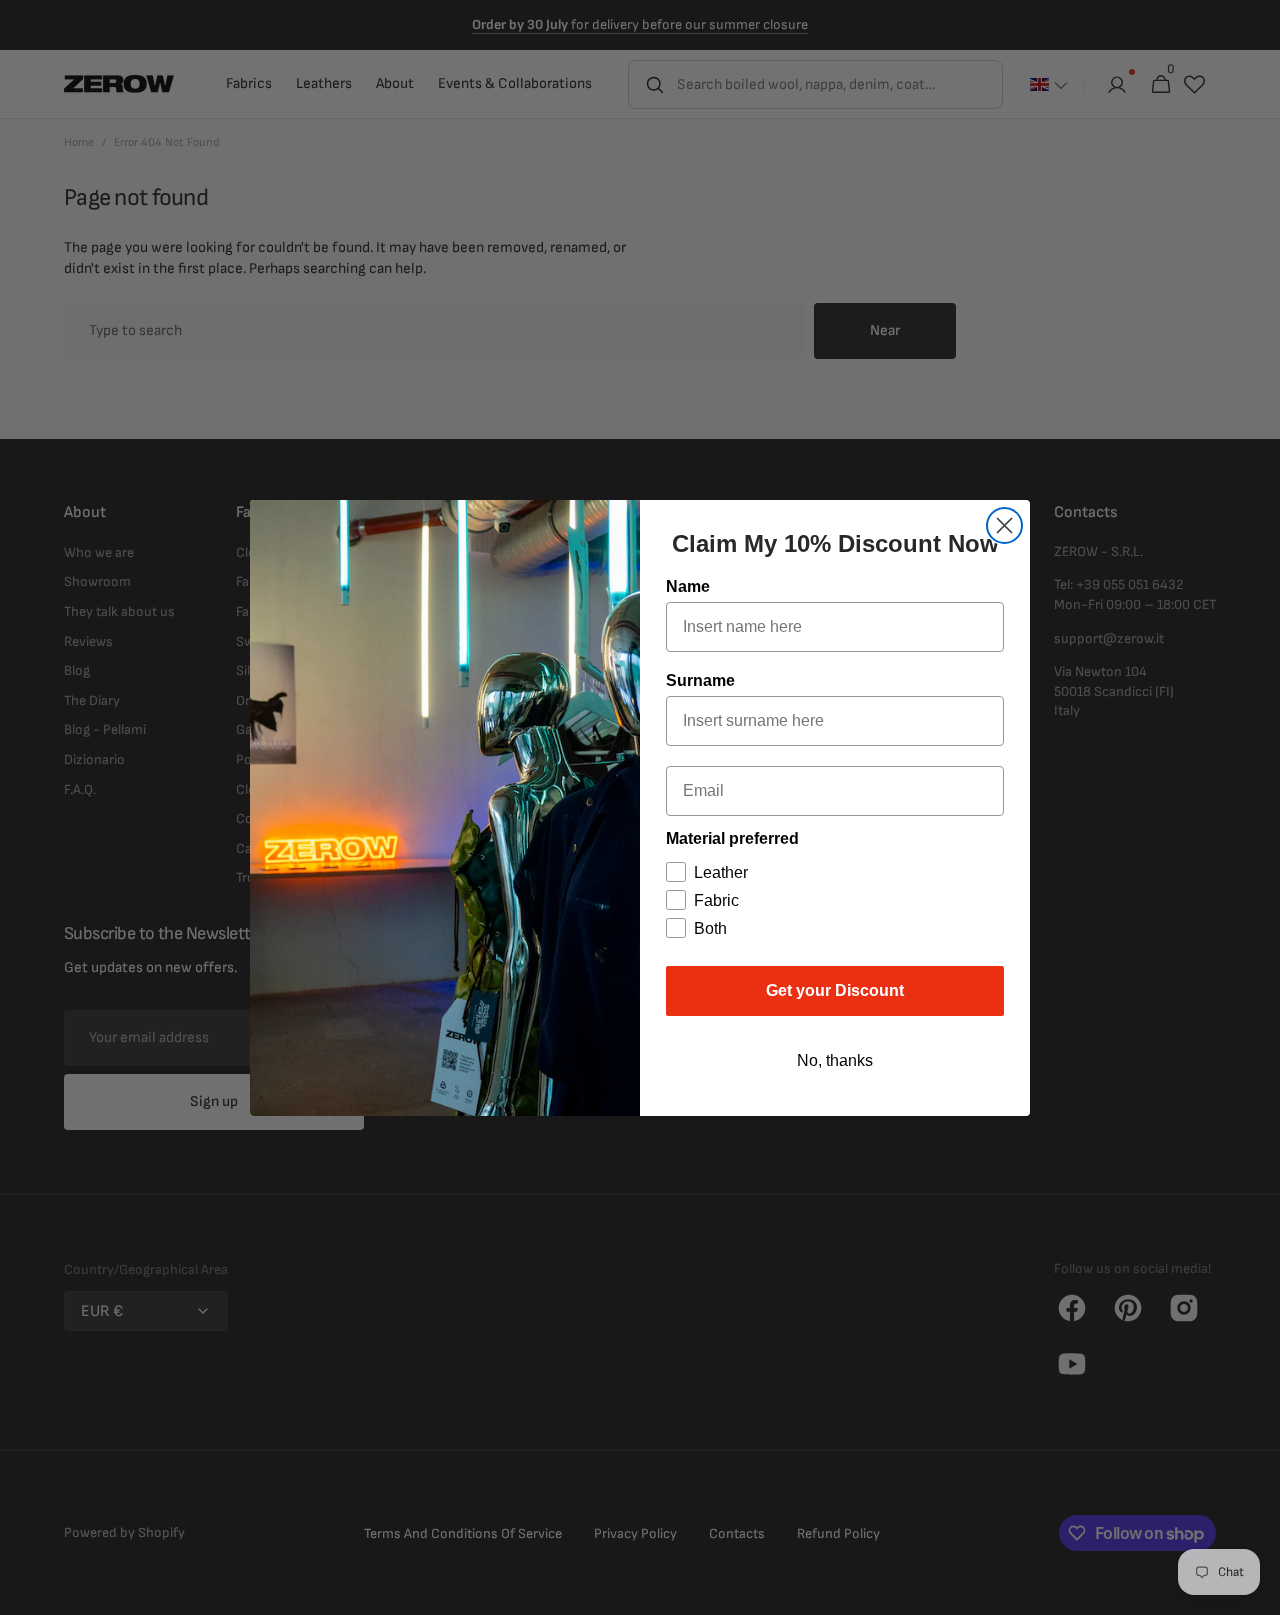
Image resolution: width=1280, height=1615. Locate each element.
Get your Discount (835, 990)
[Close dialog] (1004, 525)
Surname (700, 680)
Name (688, 586)
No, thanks (835, 1060)
